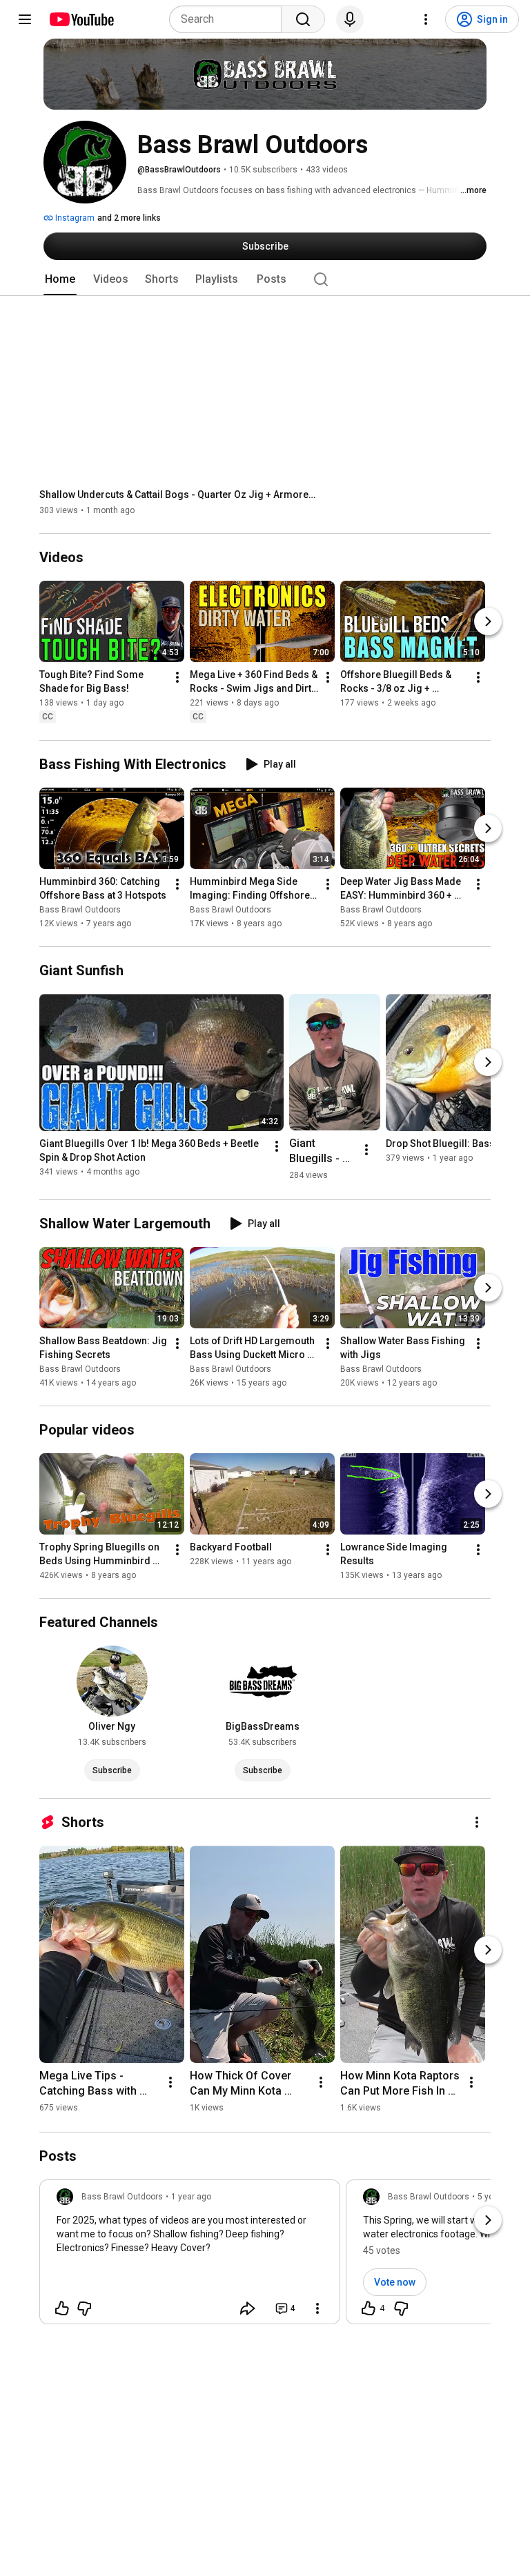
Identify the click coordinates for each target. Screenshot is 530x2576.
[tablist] (265, 279)
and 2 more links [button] (129, 218)
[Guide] (25, 19)
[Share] (248, 2308)
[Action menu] (317, 2308)
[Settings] (426, 19)
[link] (190, 2256)
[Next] (488, 622)
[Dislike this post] (84, 2308)
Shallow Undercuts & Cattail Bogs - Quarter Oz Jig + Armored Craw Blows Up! (178, 495)
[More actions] (177, 678)
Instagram (74, 218)
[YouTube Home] (81, 19)
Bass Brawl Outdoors (80, 910)
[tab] (60, 279)
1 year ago (191, 2197)
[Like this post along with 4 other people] (369, 2308)
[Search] (303, 19)
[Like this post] (62, 2308)
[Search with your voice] (350, 19)
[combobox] (229, 19)
